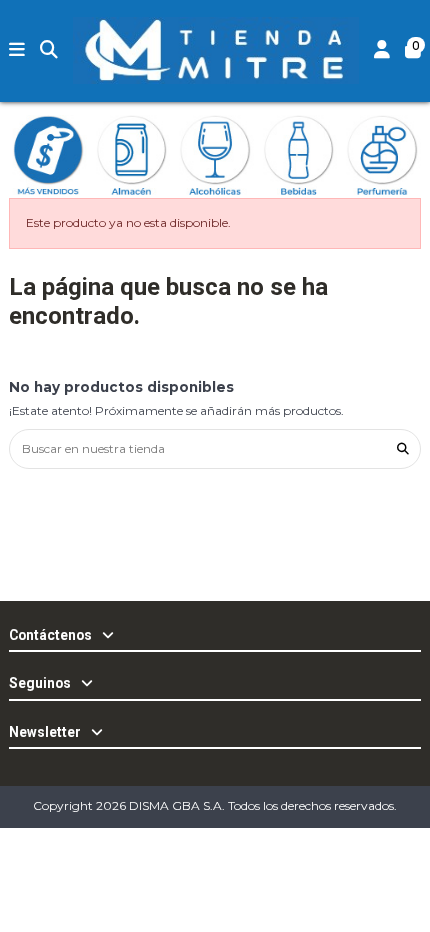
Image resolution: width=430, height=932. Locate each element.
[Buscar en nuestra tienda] (403, 448)
